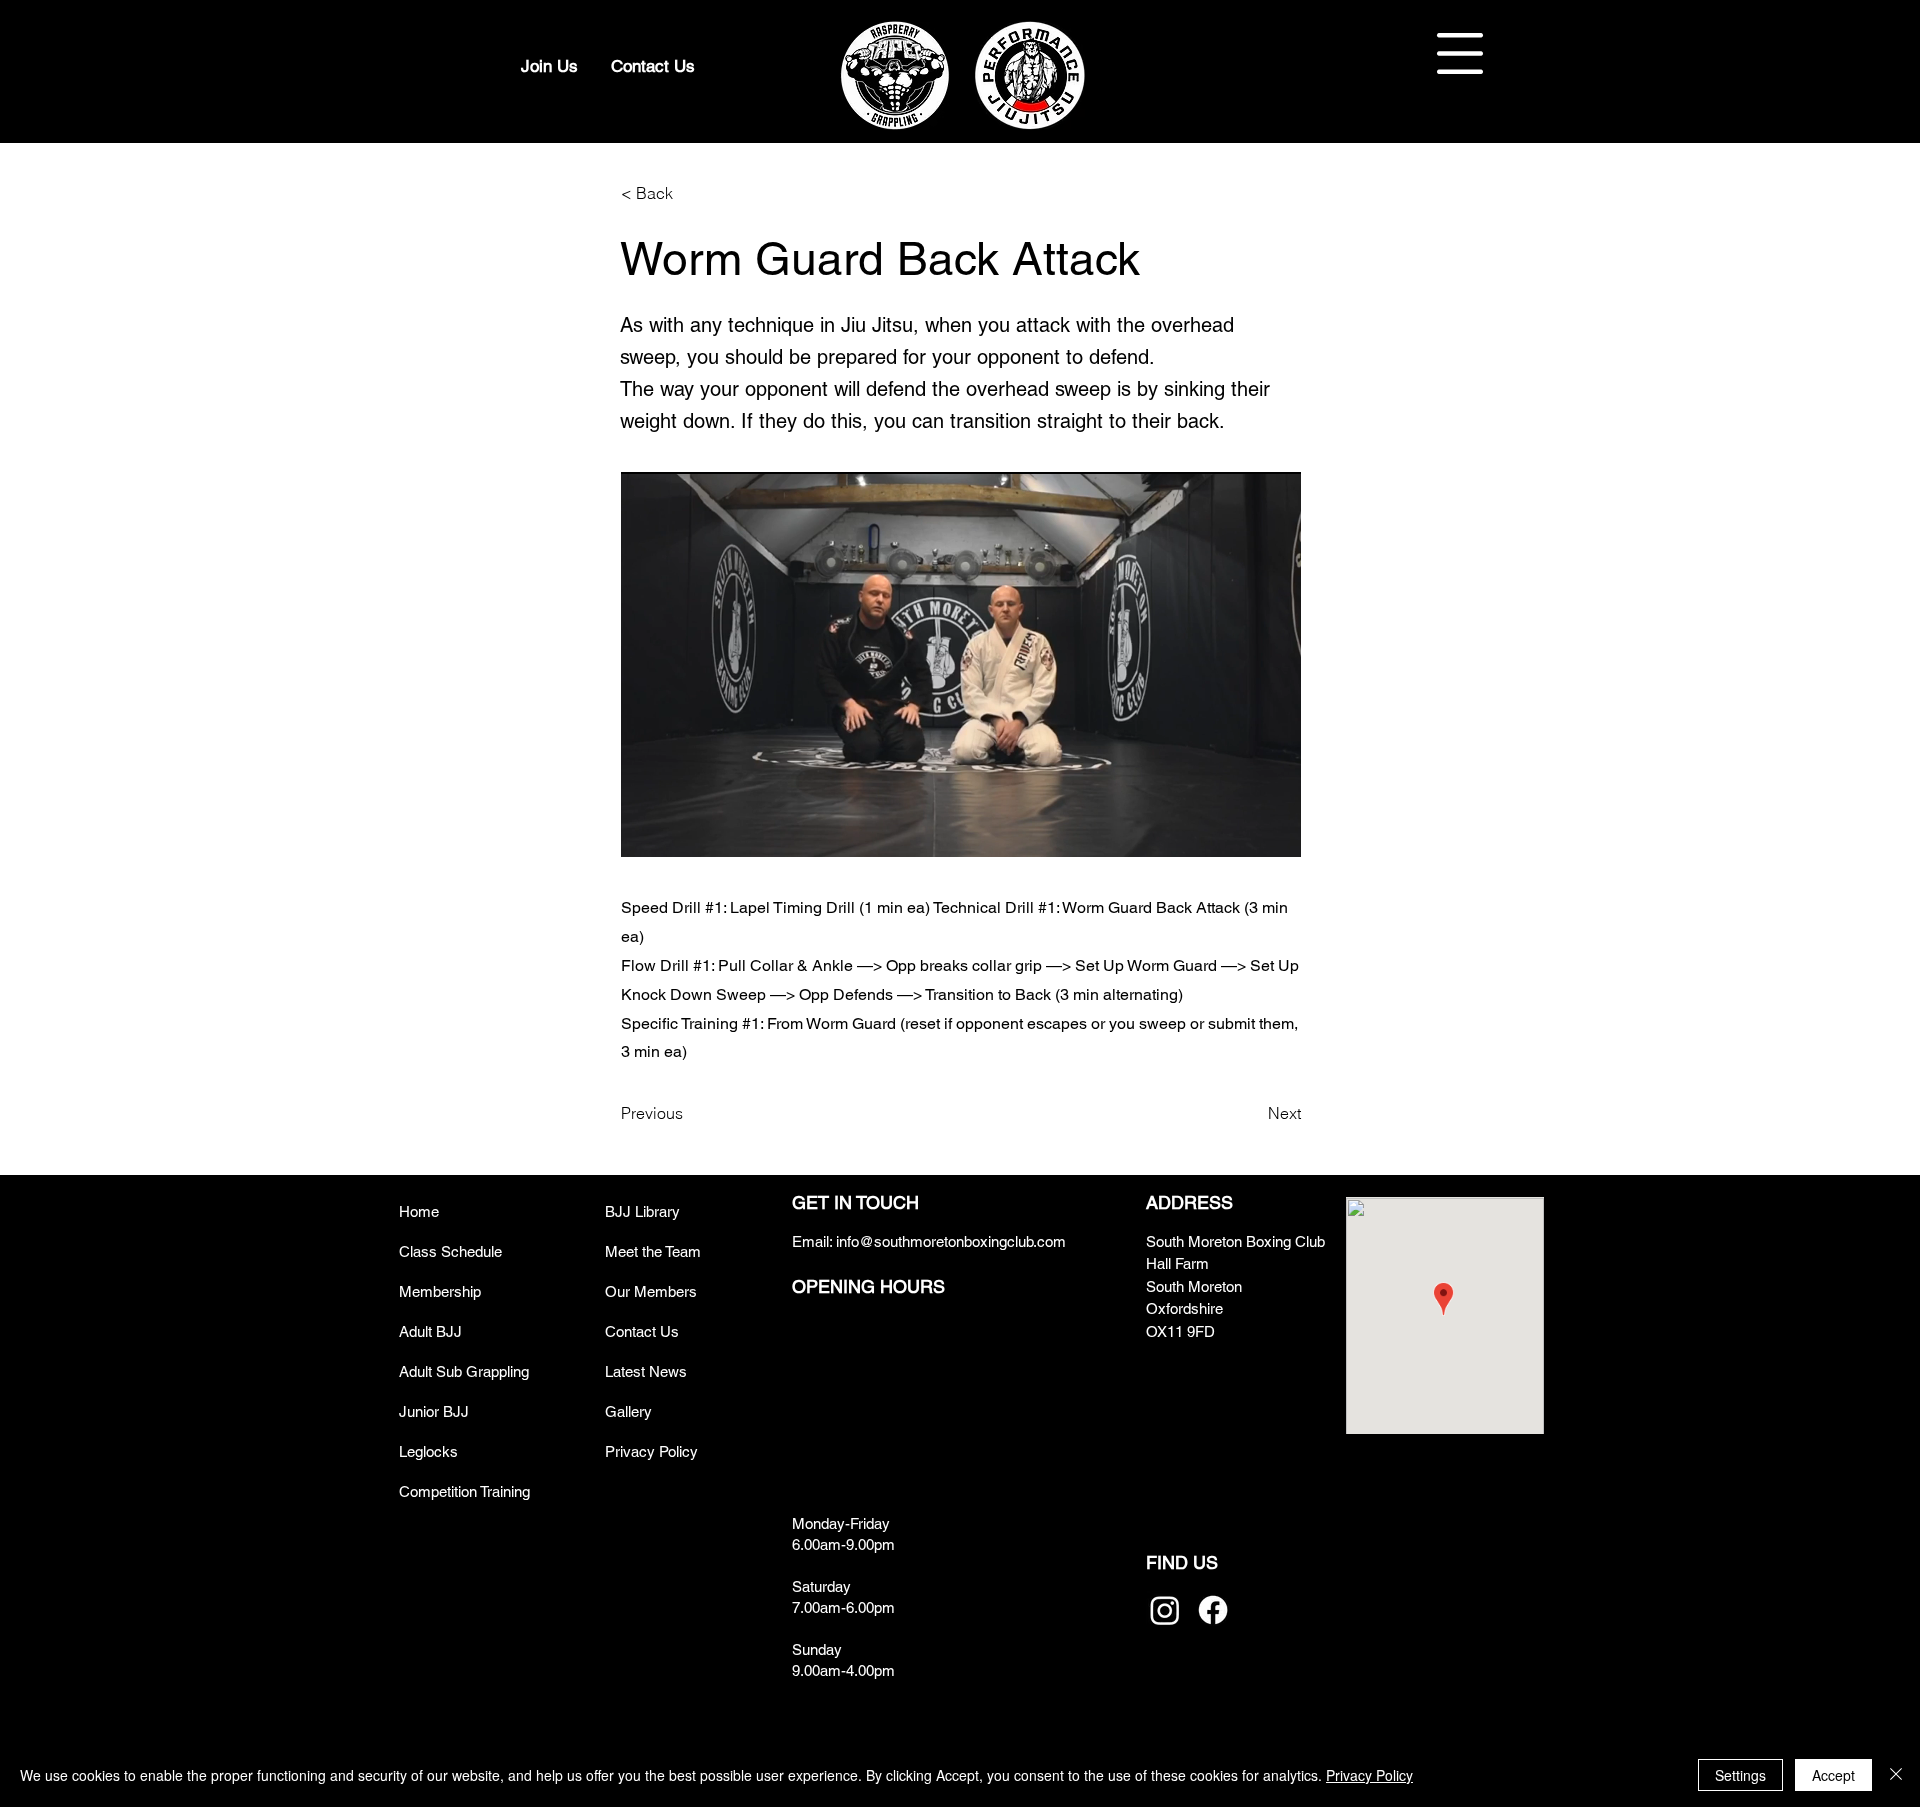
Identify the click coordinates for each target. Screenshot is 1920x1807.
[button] (1460, 53)
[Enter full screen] (1274, 830)
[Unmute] (681, 830)
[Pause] (647, 830)
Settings (1740, 1775)
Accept (1833, 1775)
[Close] (1896, 1775)
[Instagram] (1165, 1610)
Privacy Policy (1369, 1775)
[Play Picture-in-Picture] (1240, 830)
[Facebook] (1213, 1610)
